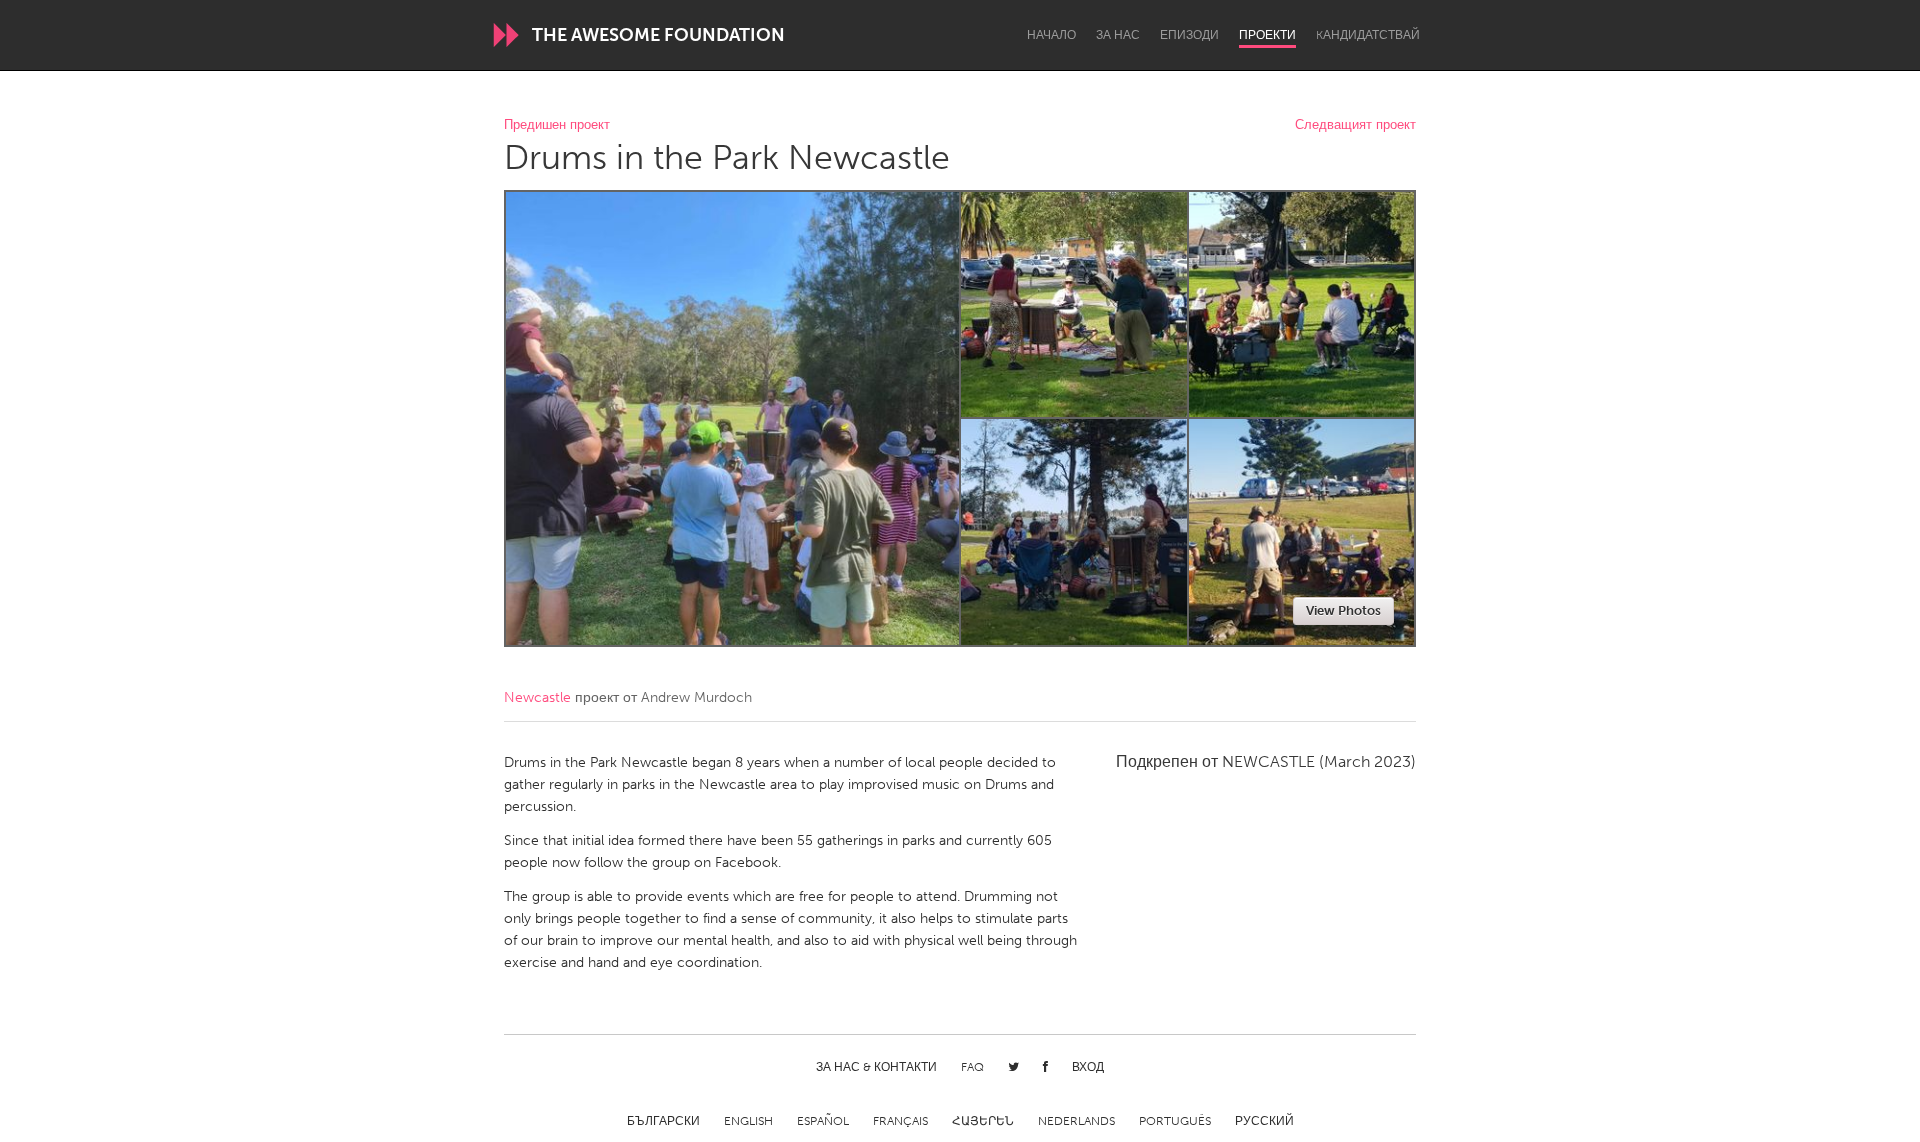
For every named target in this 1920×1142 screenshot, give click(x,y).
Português (1175, 1121)
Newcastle (537, 697)
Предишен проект (557, 125)
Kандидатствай (1368, 35)
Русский (1264, 1121)
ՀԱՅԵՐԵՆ (983, 1121)
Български (663, 1121)
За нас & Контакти (876, 1067)
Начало (1051, 35)
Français (900, 1121)
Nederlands (1076, 1121)
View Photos (1343, 610)
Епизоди (1189, 35)
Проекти (1267, 35)
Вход (1088, 1067)
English (748, 1121)
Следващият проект (1355, 125)
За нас (1118, 35)
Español (823, 1121)
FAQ (972, 1067)
